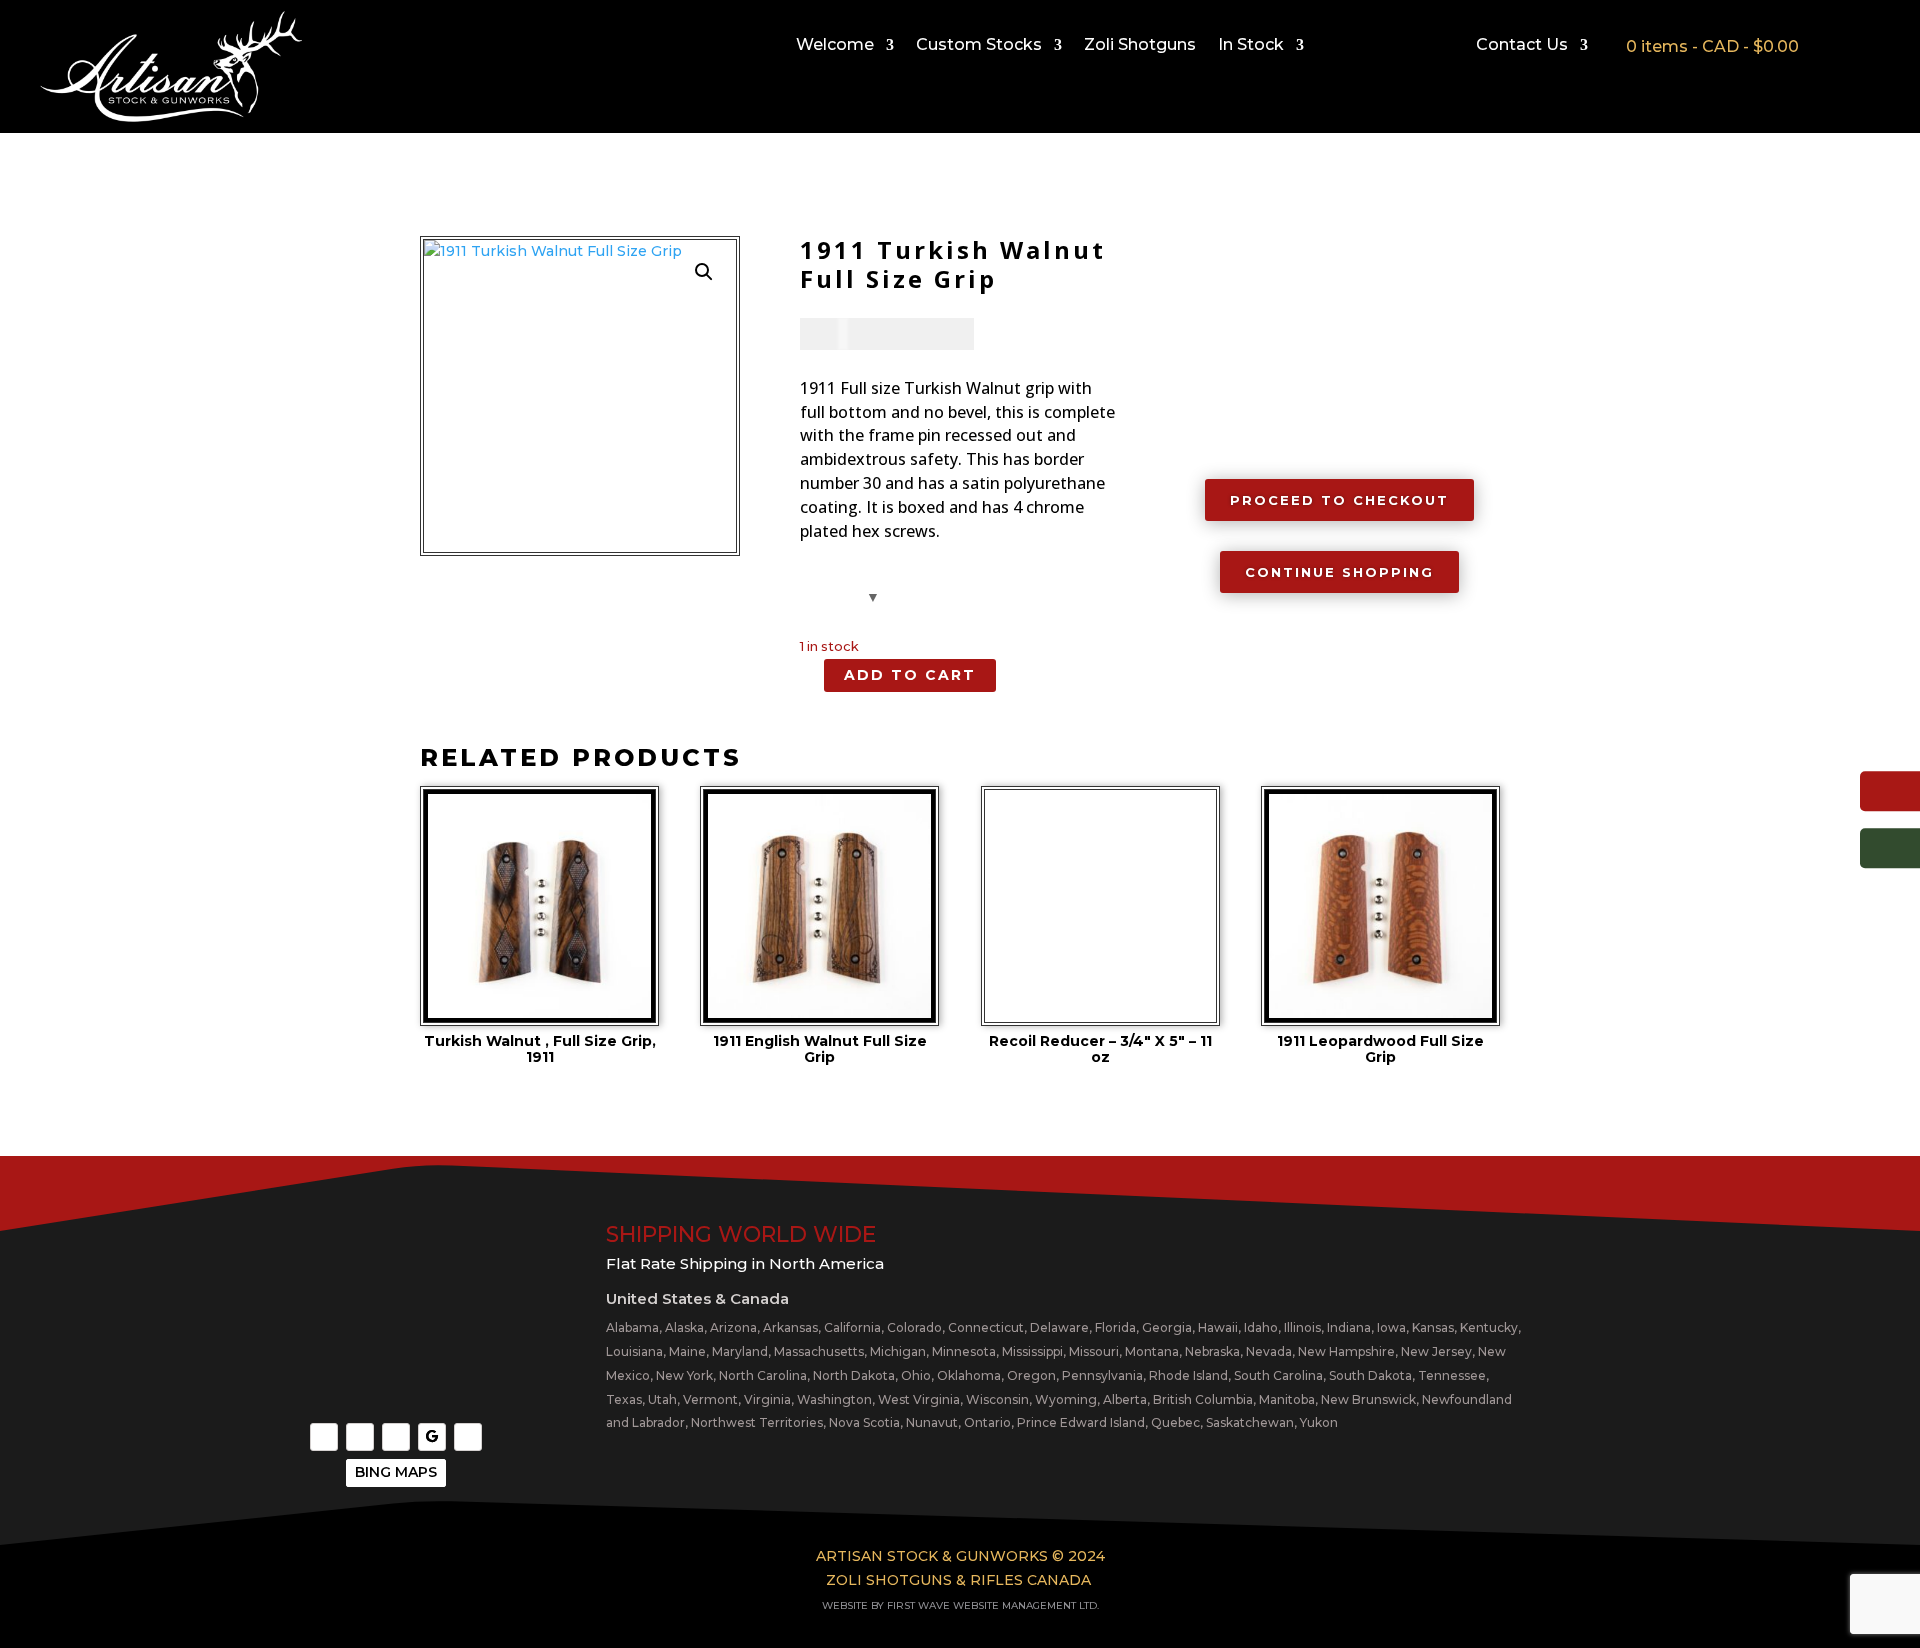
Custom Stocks (979, 46)
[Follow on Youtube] (396, 1437)
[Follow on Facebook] (324, 1437)
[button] (704, 272)
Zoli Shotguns (1140, 46)
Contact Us (1522, 46)
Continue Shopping (1339, 572)
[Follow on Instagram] (360, 1437)
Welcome (835, 46)
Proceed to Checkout (1339, 500)
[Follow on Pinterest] (468, 1437)
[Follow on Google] (432, 1437)
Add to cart (910, 675)
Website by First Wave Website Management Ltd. (960, 1605)
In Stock (1251, 46)
